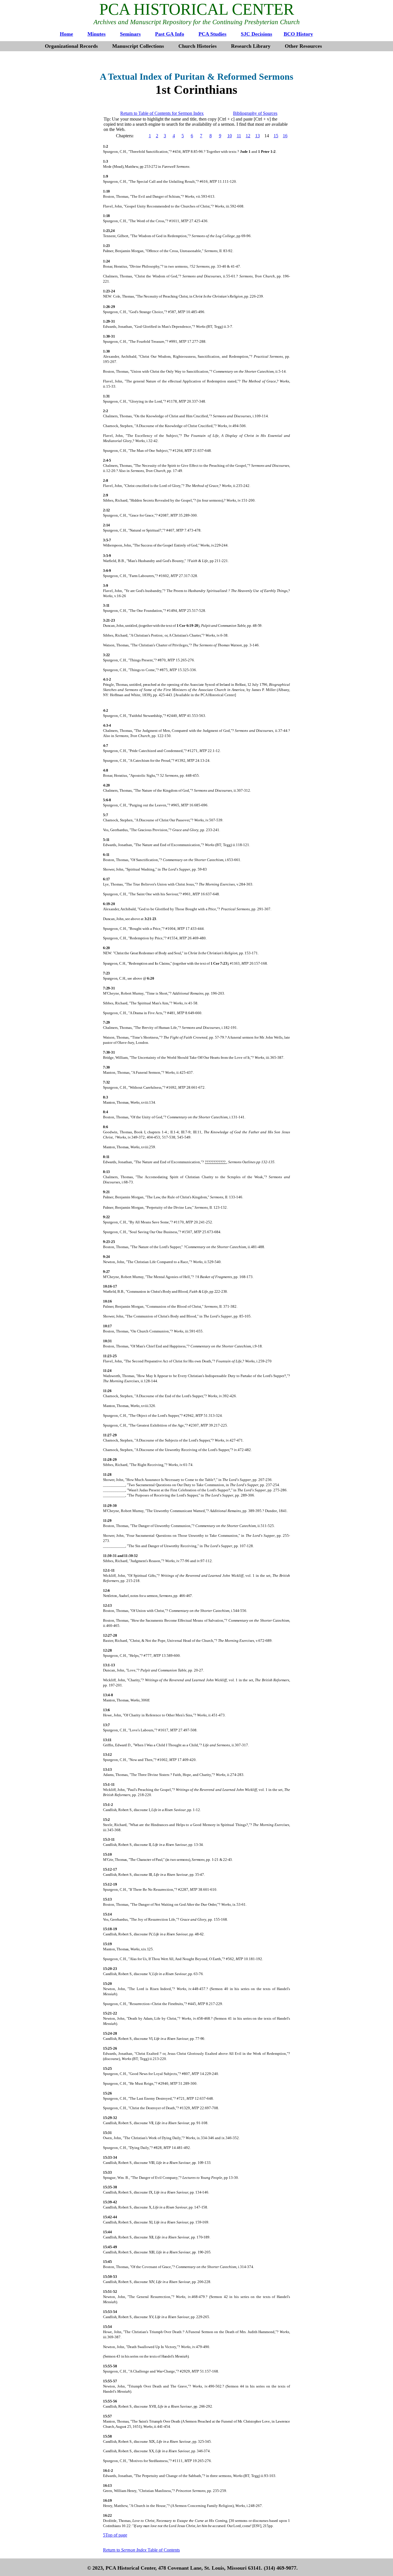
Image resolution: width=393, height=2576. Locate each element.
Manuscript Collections (138, 46)
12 (248, 136)
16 (285, 136)
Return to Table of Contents (141, 2550)
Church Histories (198, 46)
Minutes (97, 34)
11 (239, 136)
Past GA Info (170, 34)
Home (66, 34)
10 (230, 136)
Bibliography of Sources (255, 113)
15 (276, 136)
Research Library (251, 46)
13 (257, 136)
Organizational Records (71, 46)
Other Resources (303, 46)
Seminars (130, 34)
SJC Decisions (256, 34)
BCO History (298, 34)
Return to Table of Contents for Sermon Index (162, 113)
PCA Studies (212, 34)
